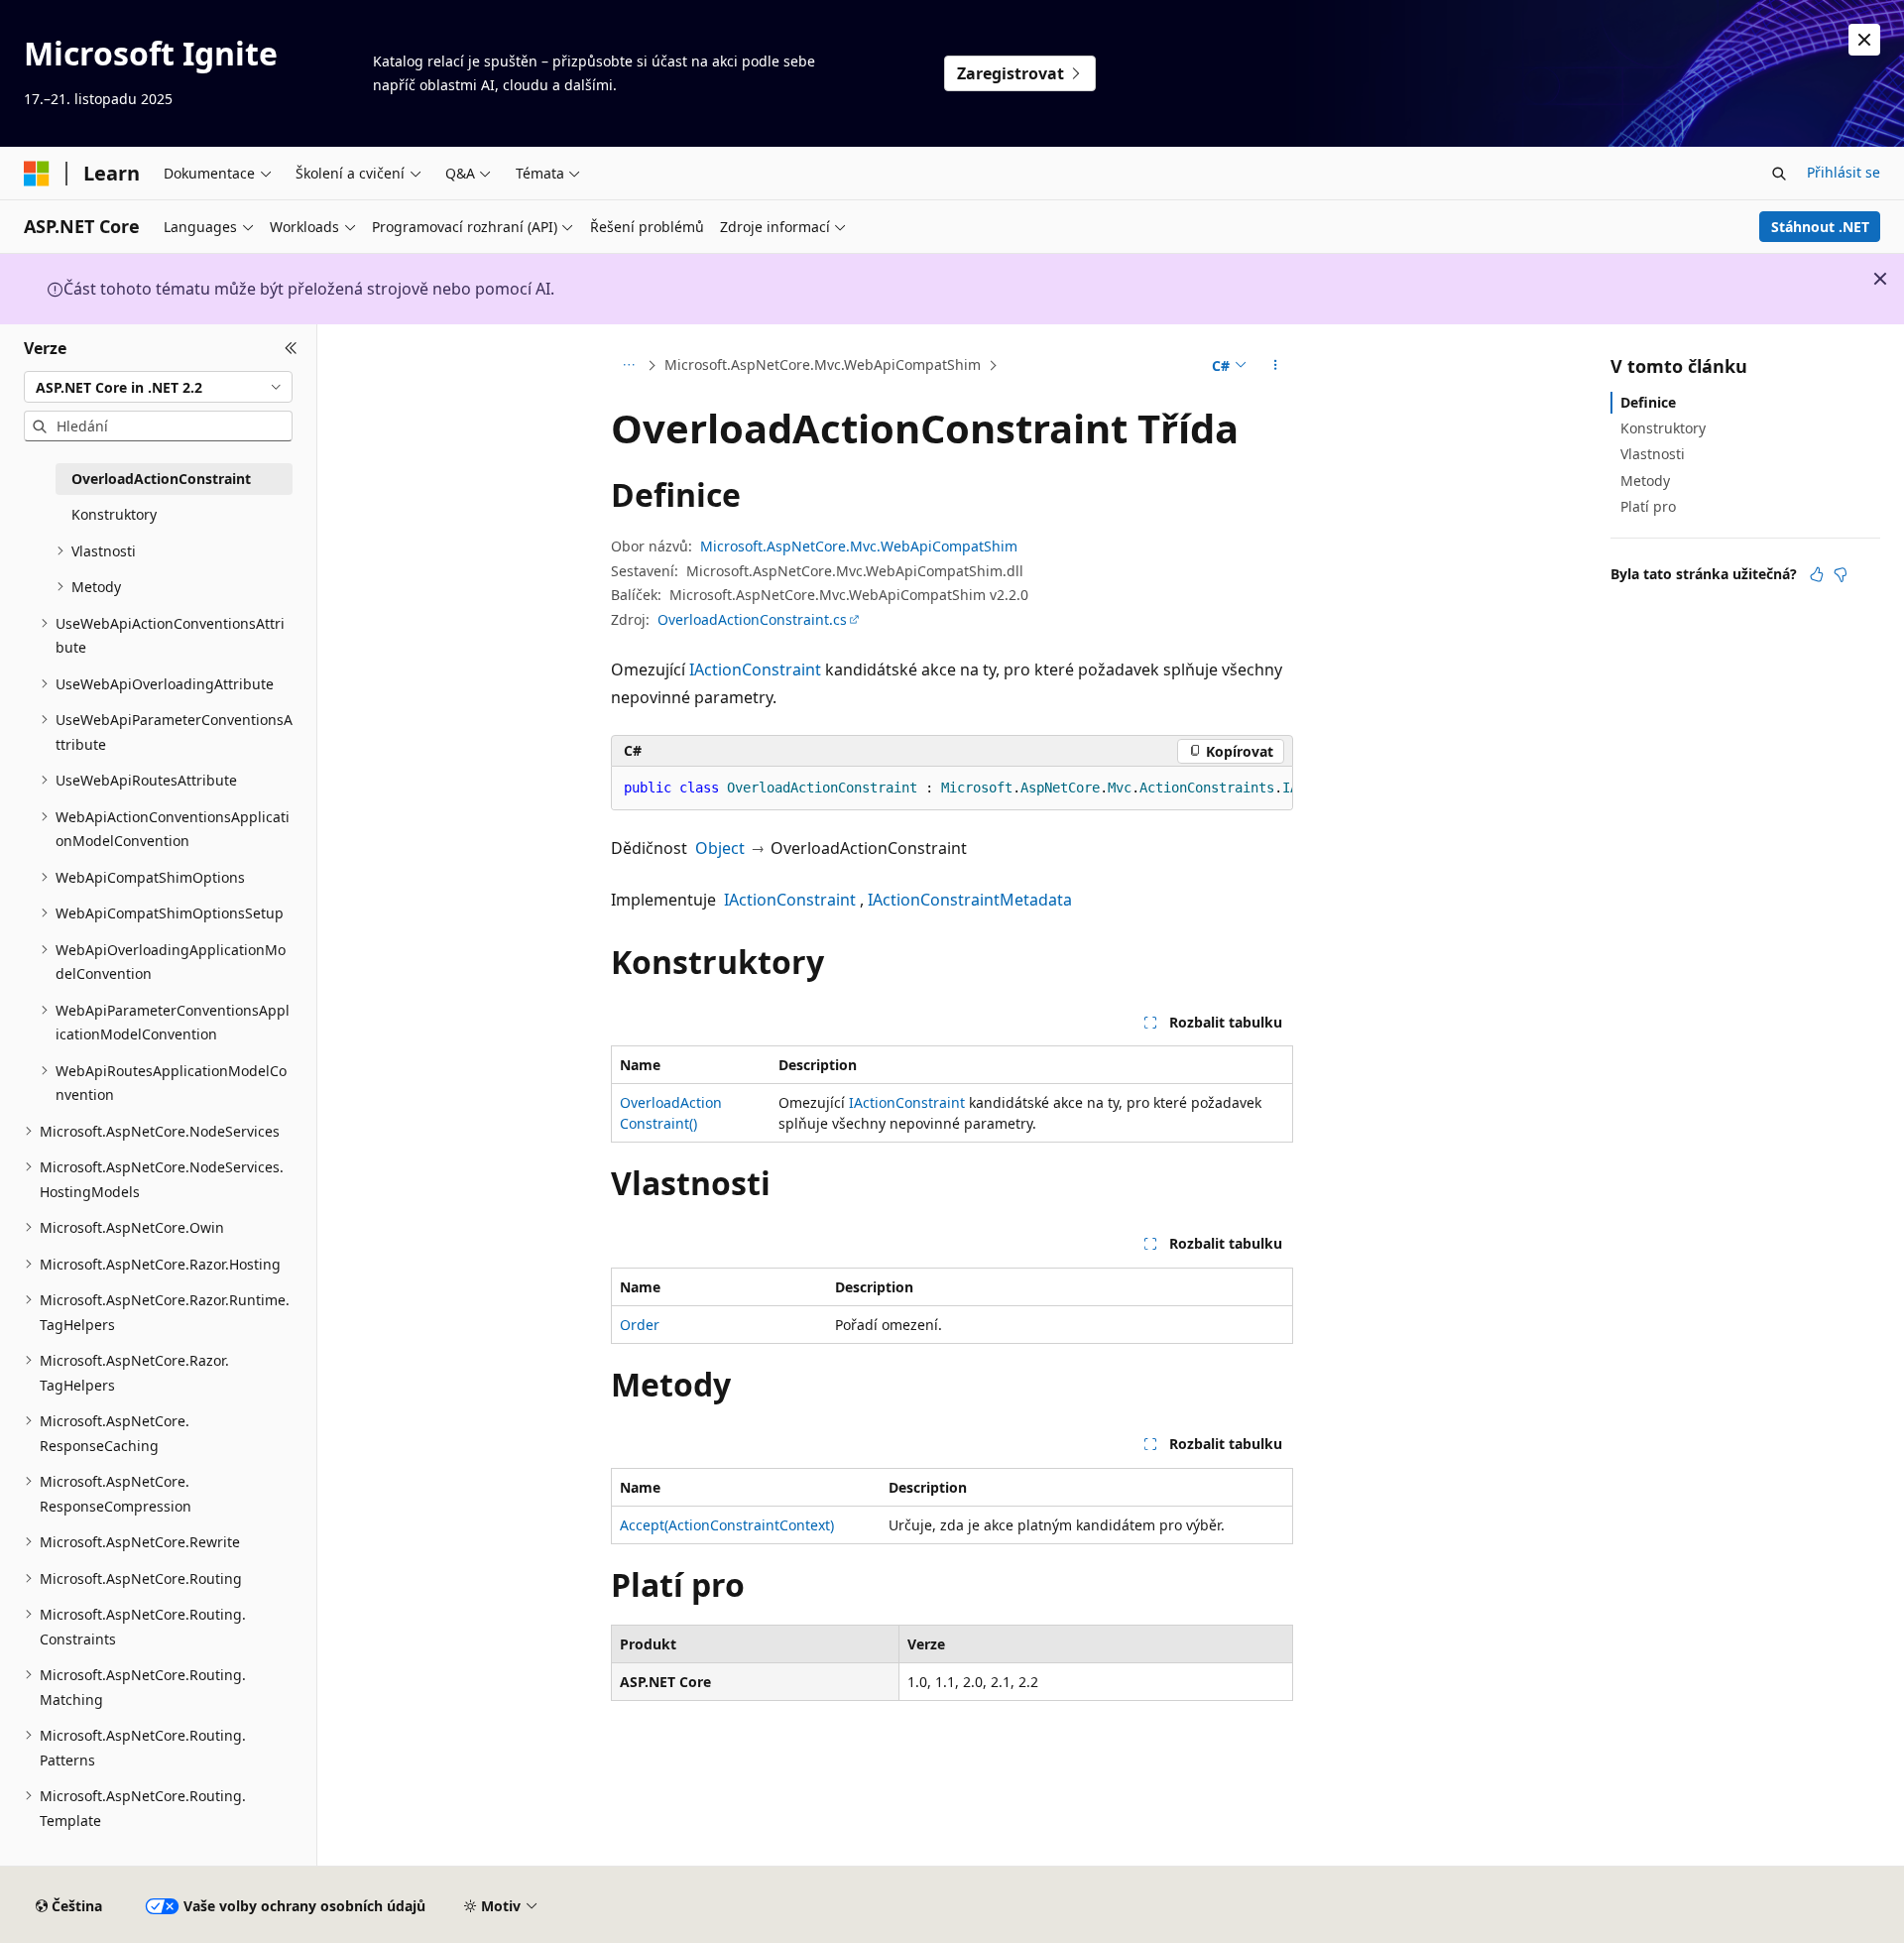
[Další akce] (1276, 366)
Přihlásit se (1844, 172)
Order (640, 1325)
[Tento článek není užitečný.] (1841, 574)
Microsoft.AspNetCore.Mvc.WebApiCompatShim (823, 364)
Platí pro (1648, 506)
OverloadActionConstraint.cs (752, 619)
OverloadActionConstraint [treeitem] (161, 479)
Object (720, 848)
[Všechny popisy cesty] (628, 366)
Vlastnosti (1653, 454)
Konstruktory (1663, 428)
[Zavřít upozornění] (1864, 40)
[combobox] (158, 387)
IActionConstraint (755, 669)
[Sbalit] (291, 348)
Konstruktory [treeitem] (114, 514)
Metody (1645, 481)
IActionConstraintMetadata (970, 900)
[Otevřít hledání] (1779, 174)
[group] (952, 789)
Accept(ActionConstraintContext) (727, 1525)
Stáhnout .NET (1820, 227)
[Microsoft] (37, 174)
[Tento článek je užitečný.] (1817, 574)
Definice (1648, 402)
